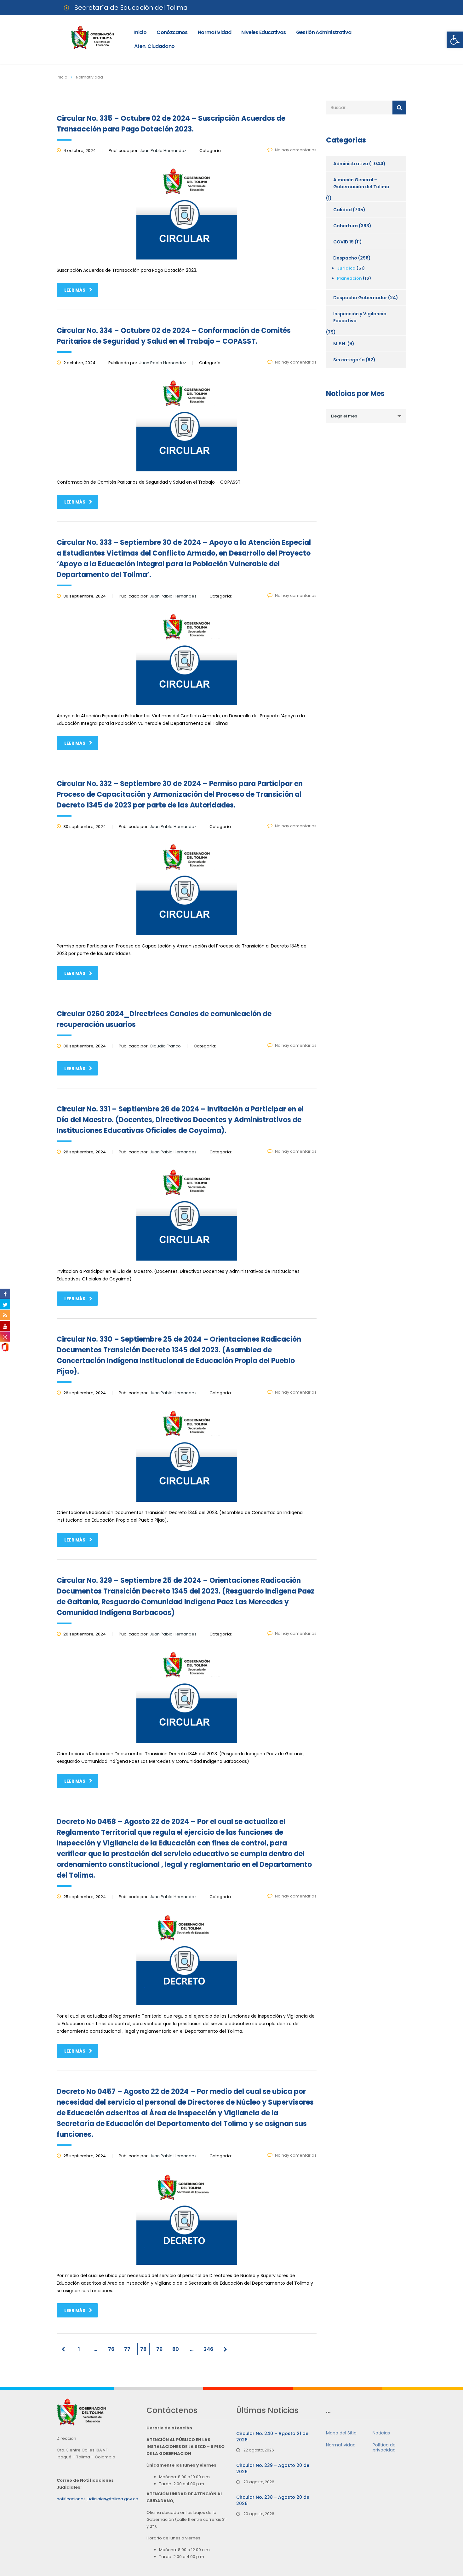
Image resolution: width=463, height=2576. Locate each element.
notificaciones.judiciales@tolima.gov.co (97, 2499)
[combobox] (366, 416)
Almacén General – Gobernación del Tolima (361, 183)
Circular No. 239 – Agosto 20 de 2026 (273, 2468)
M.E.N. (340, 344)
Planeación (349, 278)
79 (159, 2349)
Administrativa (351, 164)
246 (208, 2349)
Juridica (346, 268)
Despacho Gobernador (360, 298)
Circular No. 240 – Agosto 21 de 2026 (272, 2437)
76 (111, 2349)
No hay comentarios (296, 150)
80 (176, 2349)
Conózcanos (172, 32)
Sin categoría (349, 360)
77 (127, 2349)
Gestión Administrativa (324, 32)
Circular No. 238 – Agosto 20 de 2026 (273, 2500)
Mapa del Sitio (341, 2433)
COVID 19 (343, 242)
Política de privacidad (384, 2447)
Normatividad (214, 32)
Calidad (343, 210)
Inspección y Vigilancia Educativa (360, 317)
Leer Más (75, 290)
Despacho (345, 258)
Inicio (140, 32)
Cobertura (346, 226)
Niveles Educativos (263, 32)
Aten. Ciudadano (154, 46)
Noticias (381, 2433)
